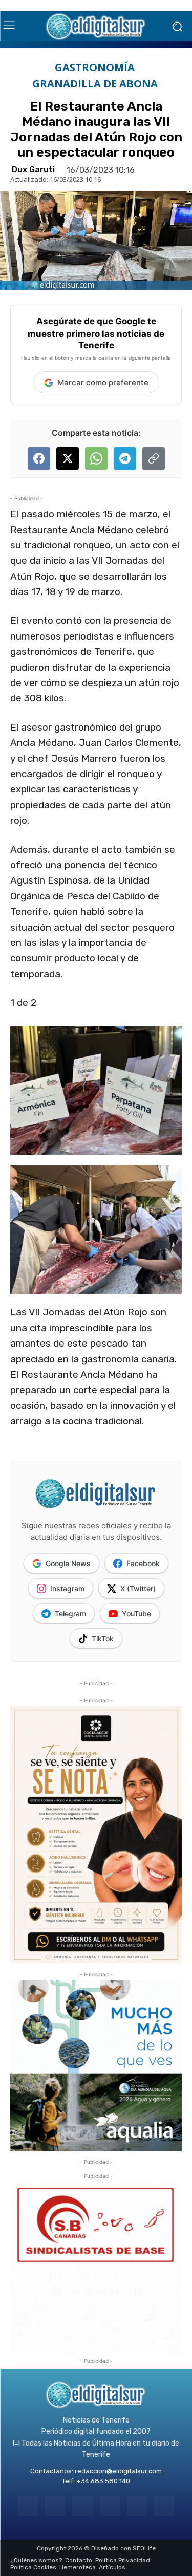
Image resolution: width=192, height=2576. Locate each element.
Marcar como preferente (103, 382)
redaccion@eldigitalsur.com (118, 2471)
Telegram (70, 1613)
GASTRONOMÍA (95, 68)
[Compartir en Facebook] (39, 458)
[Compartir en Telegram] (125, 458)
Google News (68, 1563)
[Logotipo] (96, 26)
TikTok (103, 1638)
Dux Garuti (33, 170)
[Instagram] (55, 2506)
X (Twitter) (138, 1588)
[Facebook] (28, 2506)
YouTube (136, 1613)
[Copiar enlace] (154, 458)
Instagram (67, 1588)
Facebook (143, 1563)
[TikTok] (110, 2506)
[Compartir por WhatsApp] (96, 458)
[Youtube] (164, 2506)
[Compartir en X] (68, 458)
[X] (137, 2506)
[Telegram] (82, 2506)
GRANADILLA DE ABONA (95, 84)
